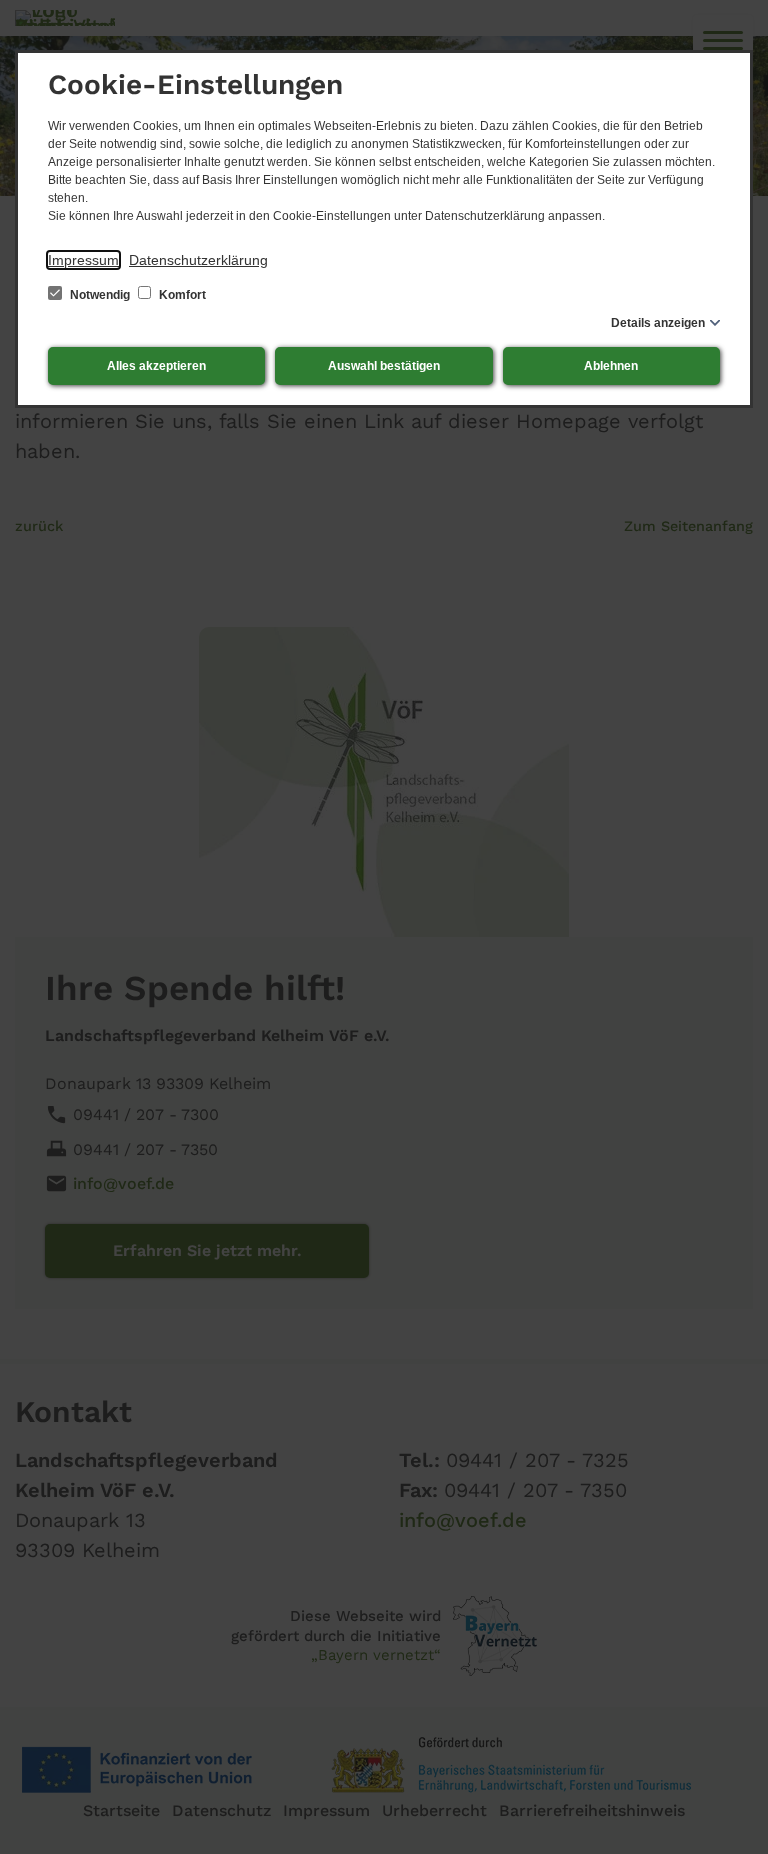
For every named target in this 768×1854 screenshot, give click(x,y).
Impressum (83, 260)
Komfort (181, 295)
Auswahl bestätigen (384, 366)
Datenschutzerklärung (198, 260)
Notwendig (100, 295)
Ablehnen (611, 366)
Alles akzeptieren (156, 366)
